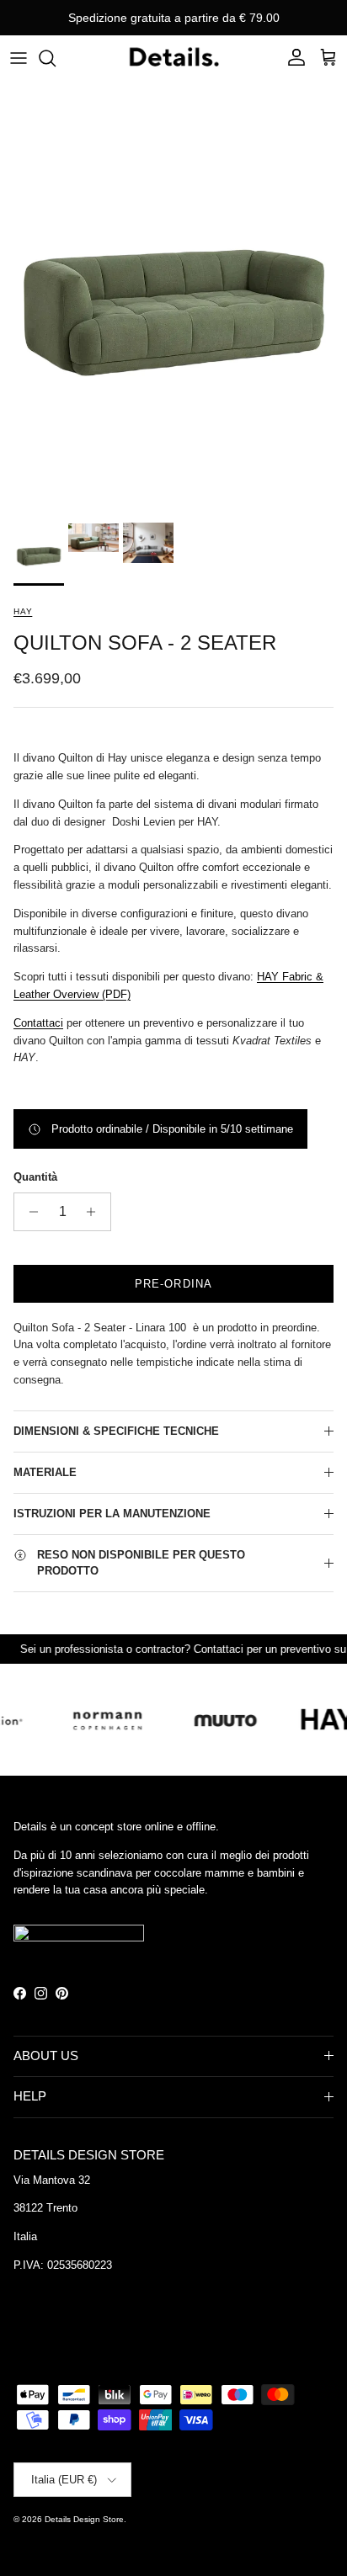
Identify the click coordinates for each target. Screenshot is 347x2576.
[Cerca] (56, 58)
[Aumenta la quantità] (96, 1212)
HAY (23, 611)
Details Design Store (84, 2519)
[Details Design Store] (173, 58)
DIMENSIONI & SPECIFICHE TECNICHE (116, 1431)
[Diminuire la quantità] (29, 1212)
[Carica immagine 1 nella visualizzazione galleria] (173, 297)
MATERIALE (45, 1472)
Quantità (35, 1177)
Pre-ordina (173, 1284)
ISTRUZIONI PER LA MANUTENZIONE (112, 1514)
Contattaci (38, 1023)
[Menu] (19, 58)
